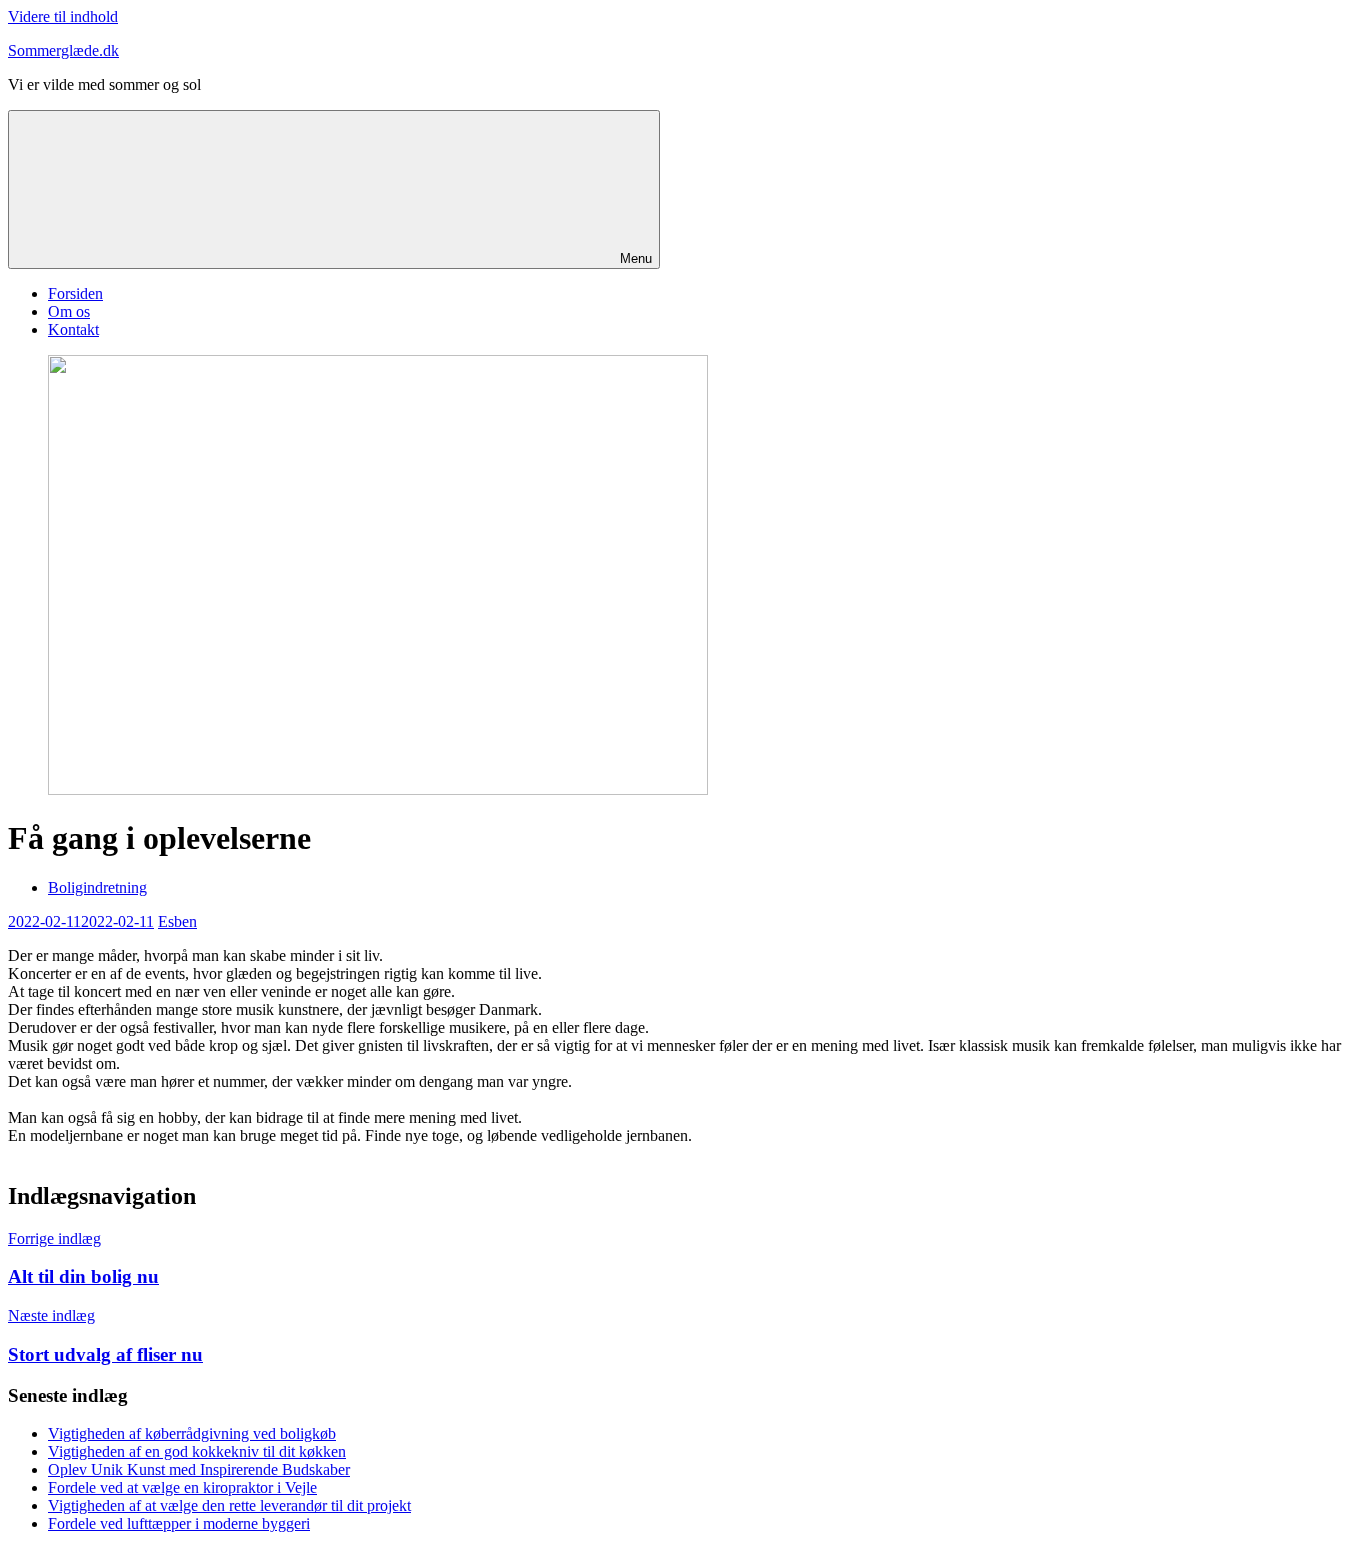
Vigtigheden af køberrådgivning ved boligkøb (192, 1433)
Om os (69, 311)
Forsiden (75, 293)
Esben (177, 921)
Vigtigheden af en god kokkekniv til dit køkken (197, 1451)
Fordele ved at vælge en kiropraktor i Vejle (182, 1487)
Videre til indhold (63, 16)
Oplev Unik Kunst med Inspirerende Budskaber (199, 1469)
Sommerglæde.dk (63, 50)
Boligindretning (97, 887)
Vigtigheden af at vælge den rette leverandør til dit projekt (229, 1505)
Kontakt (73, 329)
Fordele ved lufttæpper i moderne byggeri (179, 1523)
